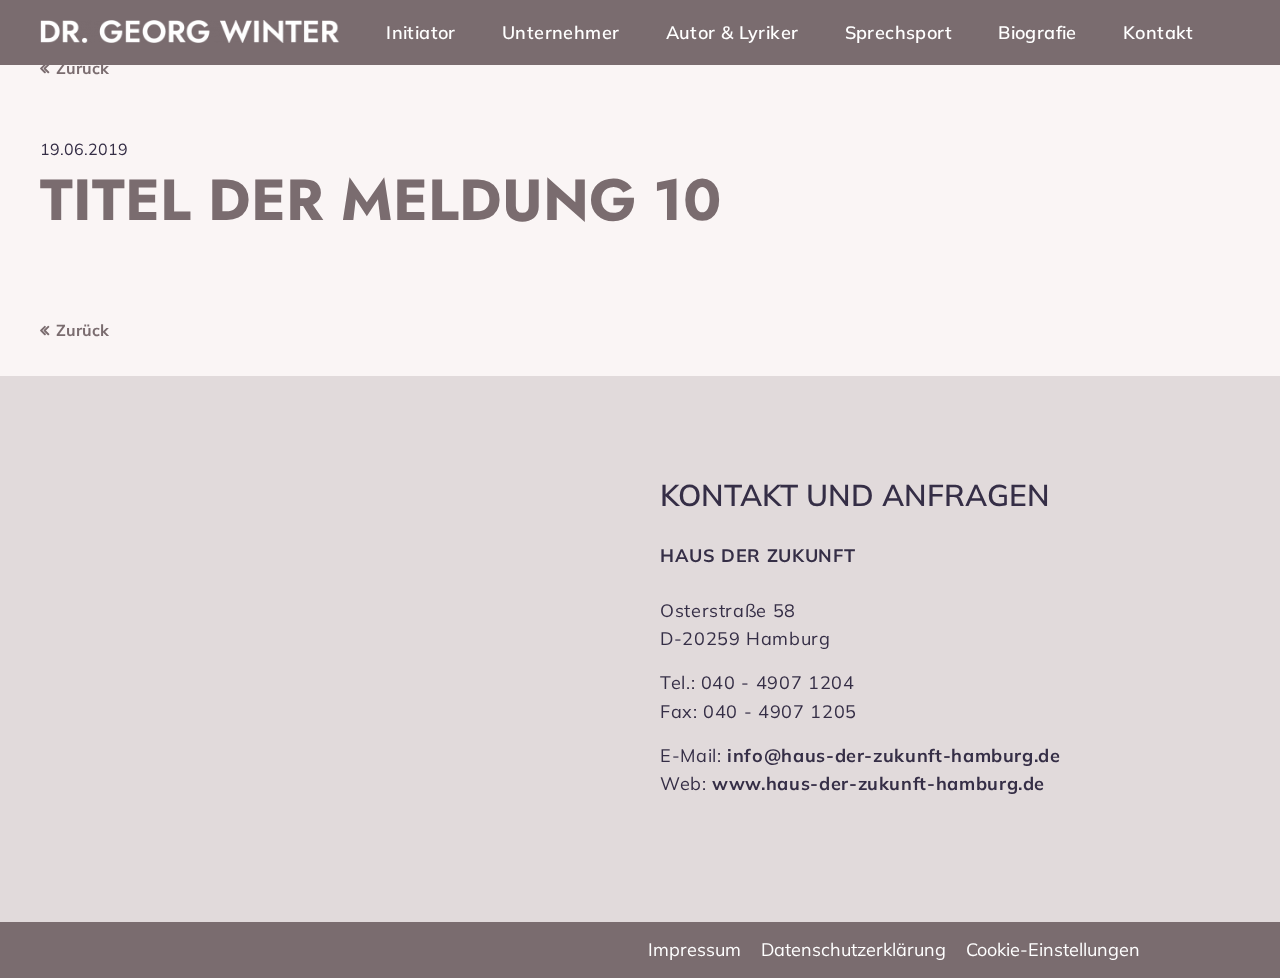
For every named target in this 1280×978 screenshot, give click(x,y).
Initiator (421, 32)
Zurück (82, 68)
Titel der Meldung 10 (380, 200)
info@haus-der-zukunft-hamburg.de (894, 755)
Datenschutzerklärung (853, 949)
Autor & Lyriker (732, 32)
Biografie (1037, 32)
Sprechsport (898, 32)
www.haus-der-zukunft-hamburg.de (878, 783)
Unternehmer (560, 32)
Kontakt (1158, 32)
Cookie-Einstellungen (1053, 949)
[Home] (190, 31)
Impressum (694, 949)
